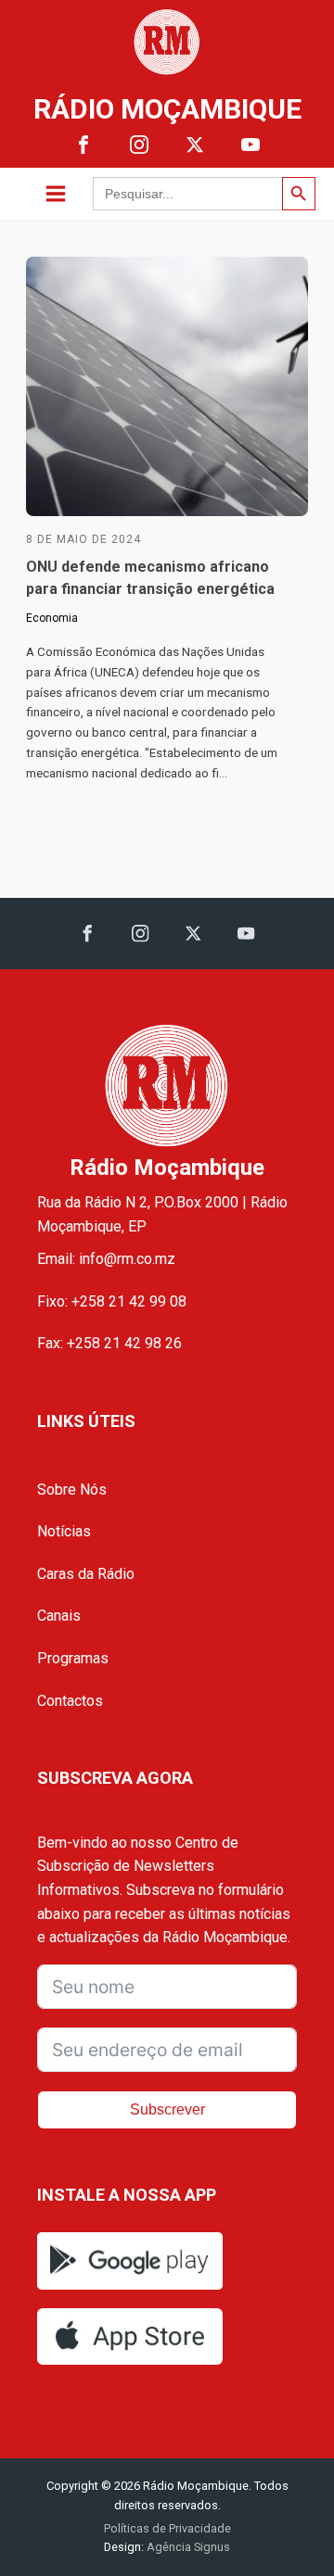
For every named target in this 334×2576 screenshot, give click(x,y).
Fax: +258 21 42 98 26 (109, 1343)
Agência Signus (187, 2547)
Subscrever (167, 2109)
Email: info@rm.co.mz (106, 1259)
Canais (59, 1616)
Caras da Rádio (86, 1574)
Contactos (70, 1701)
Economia (52, 618)
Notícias (64, 1531)
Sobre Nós (72, 1490)
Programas (73, 1658)
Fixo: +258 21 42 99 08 (112, 1301)
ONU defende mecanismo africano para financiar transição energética (150, 578)
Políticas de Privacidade (167, 2528)
